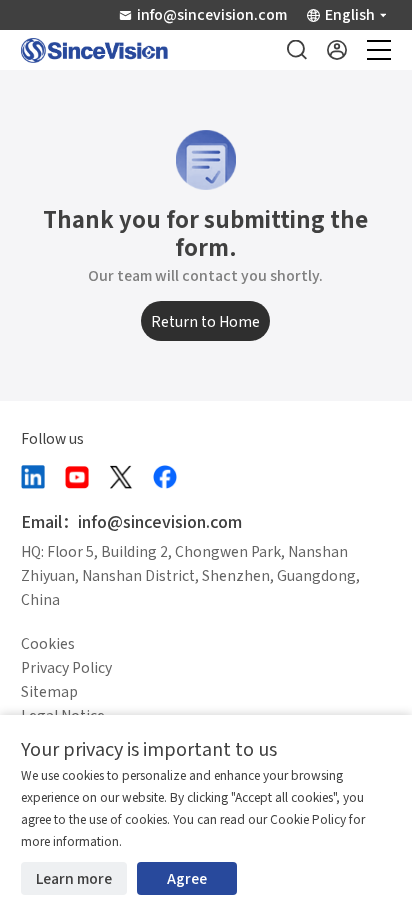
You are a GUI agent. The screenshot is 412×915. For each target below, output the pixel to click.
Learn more (74, 878)
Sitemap (49, 691)
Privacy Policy (66, 667)
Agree (187, 878)
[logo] (94, 50)
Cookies (48, 643)
